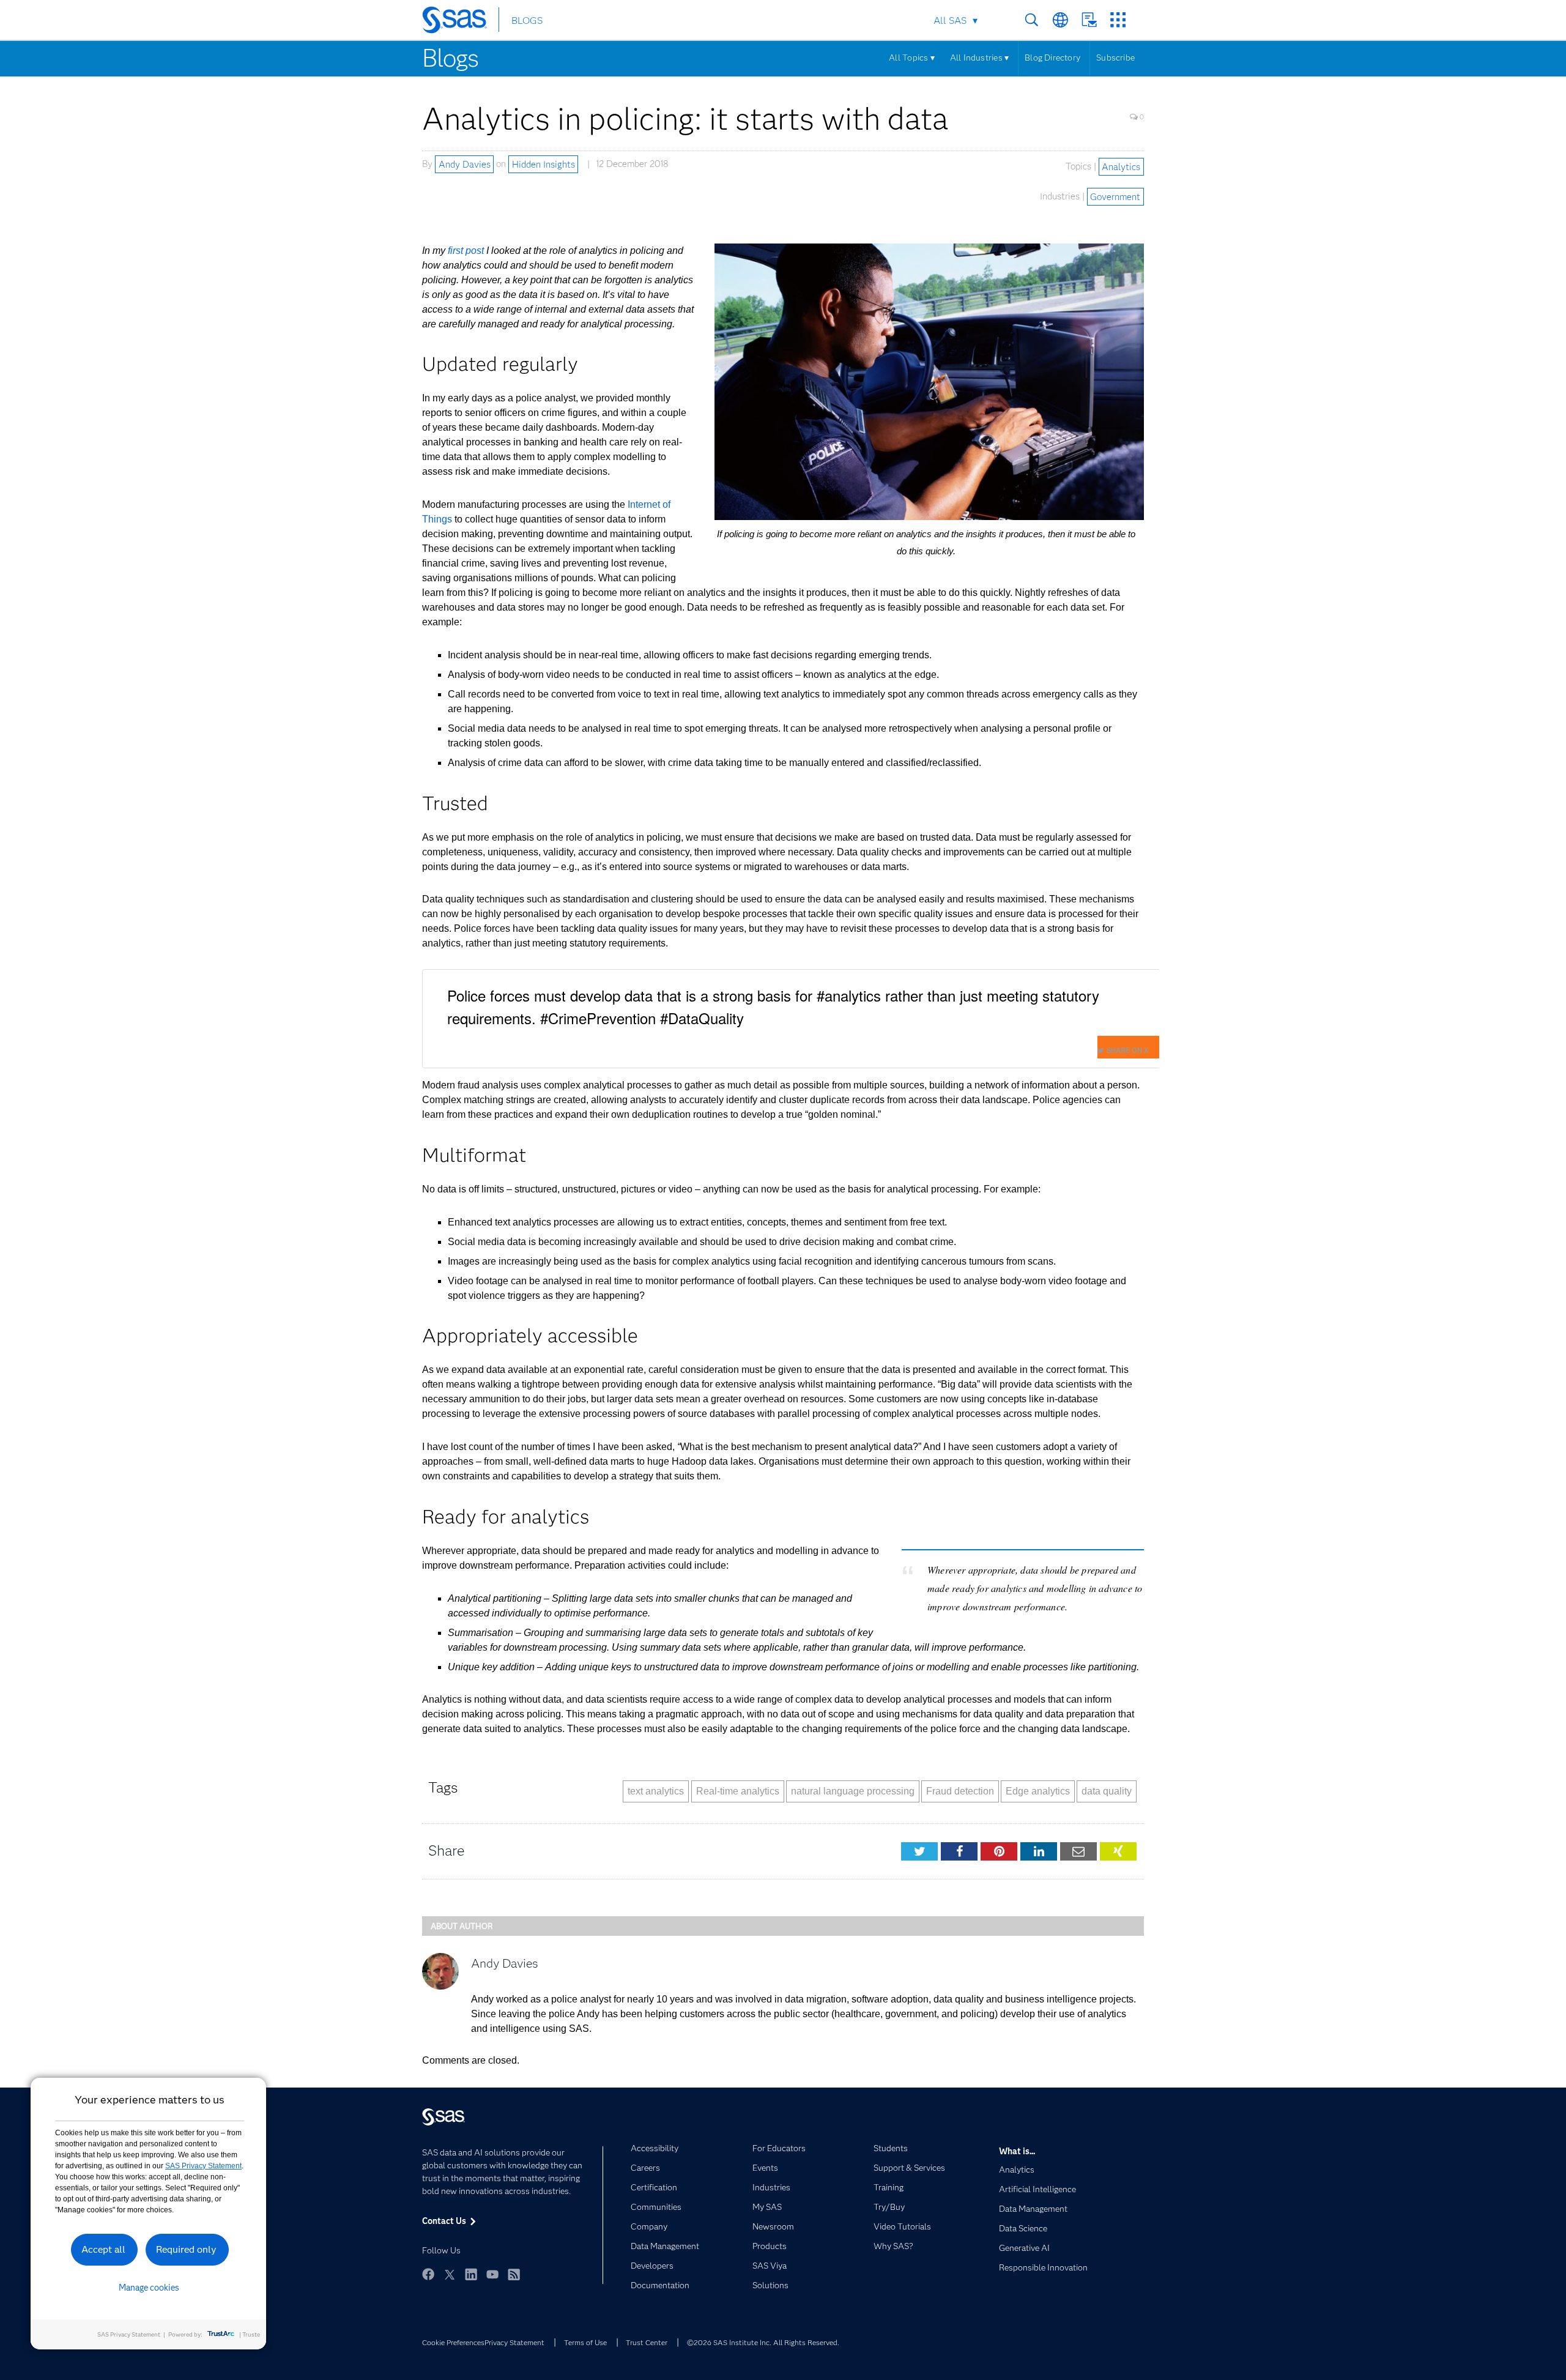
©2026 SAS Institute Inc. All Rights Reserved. (763, 2342)
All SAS (950, 20)
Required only (186, 2249)
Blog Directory (1052, 58)
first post (466, 251)
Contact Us (1089, 20)
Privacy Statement (514, 2342)
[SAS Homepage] (460, 22)
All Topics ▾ (912, 58)
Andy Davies (465, 164)
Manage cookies (149, 2288)
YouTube (492, 2274)
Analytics (1121, 166)
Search (1032, 20)
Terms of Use (585, 2342)
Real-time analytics (738, 1791)
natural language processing (853, 1791)
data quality (1107, 1791)
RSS (514, 2274)
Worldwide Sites (1060, 20)
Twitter (450, 2274)
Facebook (428, 2274)
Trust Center (647, 2342)
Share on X (1127, 1050)
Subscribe (1115, 58)
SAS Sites (1118, 20)
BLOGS (527, 20)
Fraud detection (960, 1791)
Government (1115, 196)
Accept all (103, 2249)
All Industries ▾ (979, 58)
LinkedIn (471, 2274)
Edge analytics (1038, 1791)
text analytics (656, 1791)
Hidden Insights (544, 164)
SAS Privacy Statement (203, 2166)
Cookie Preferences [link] (453, 2342)
